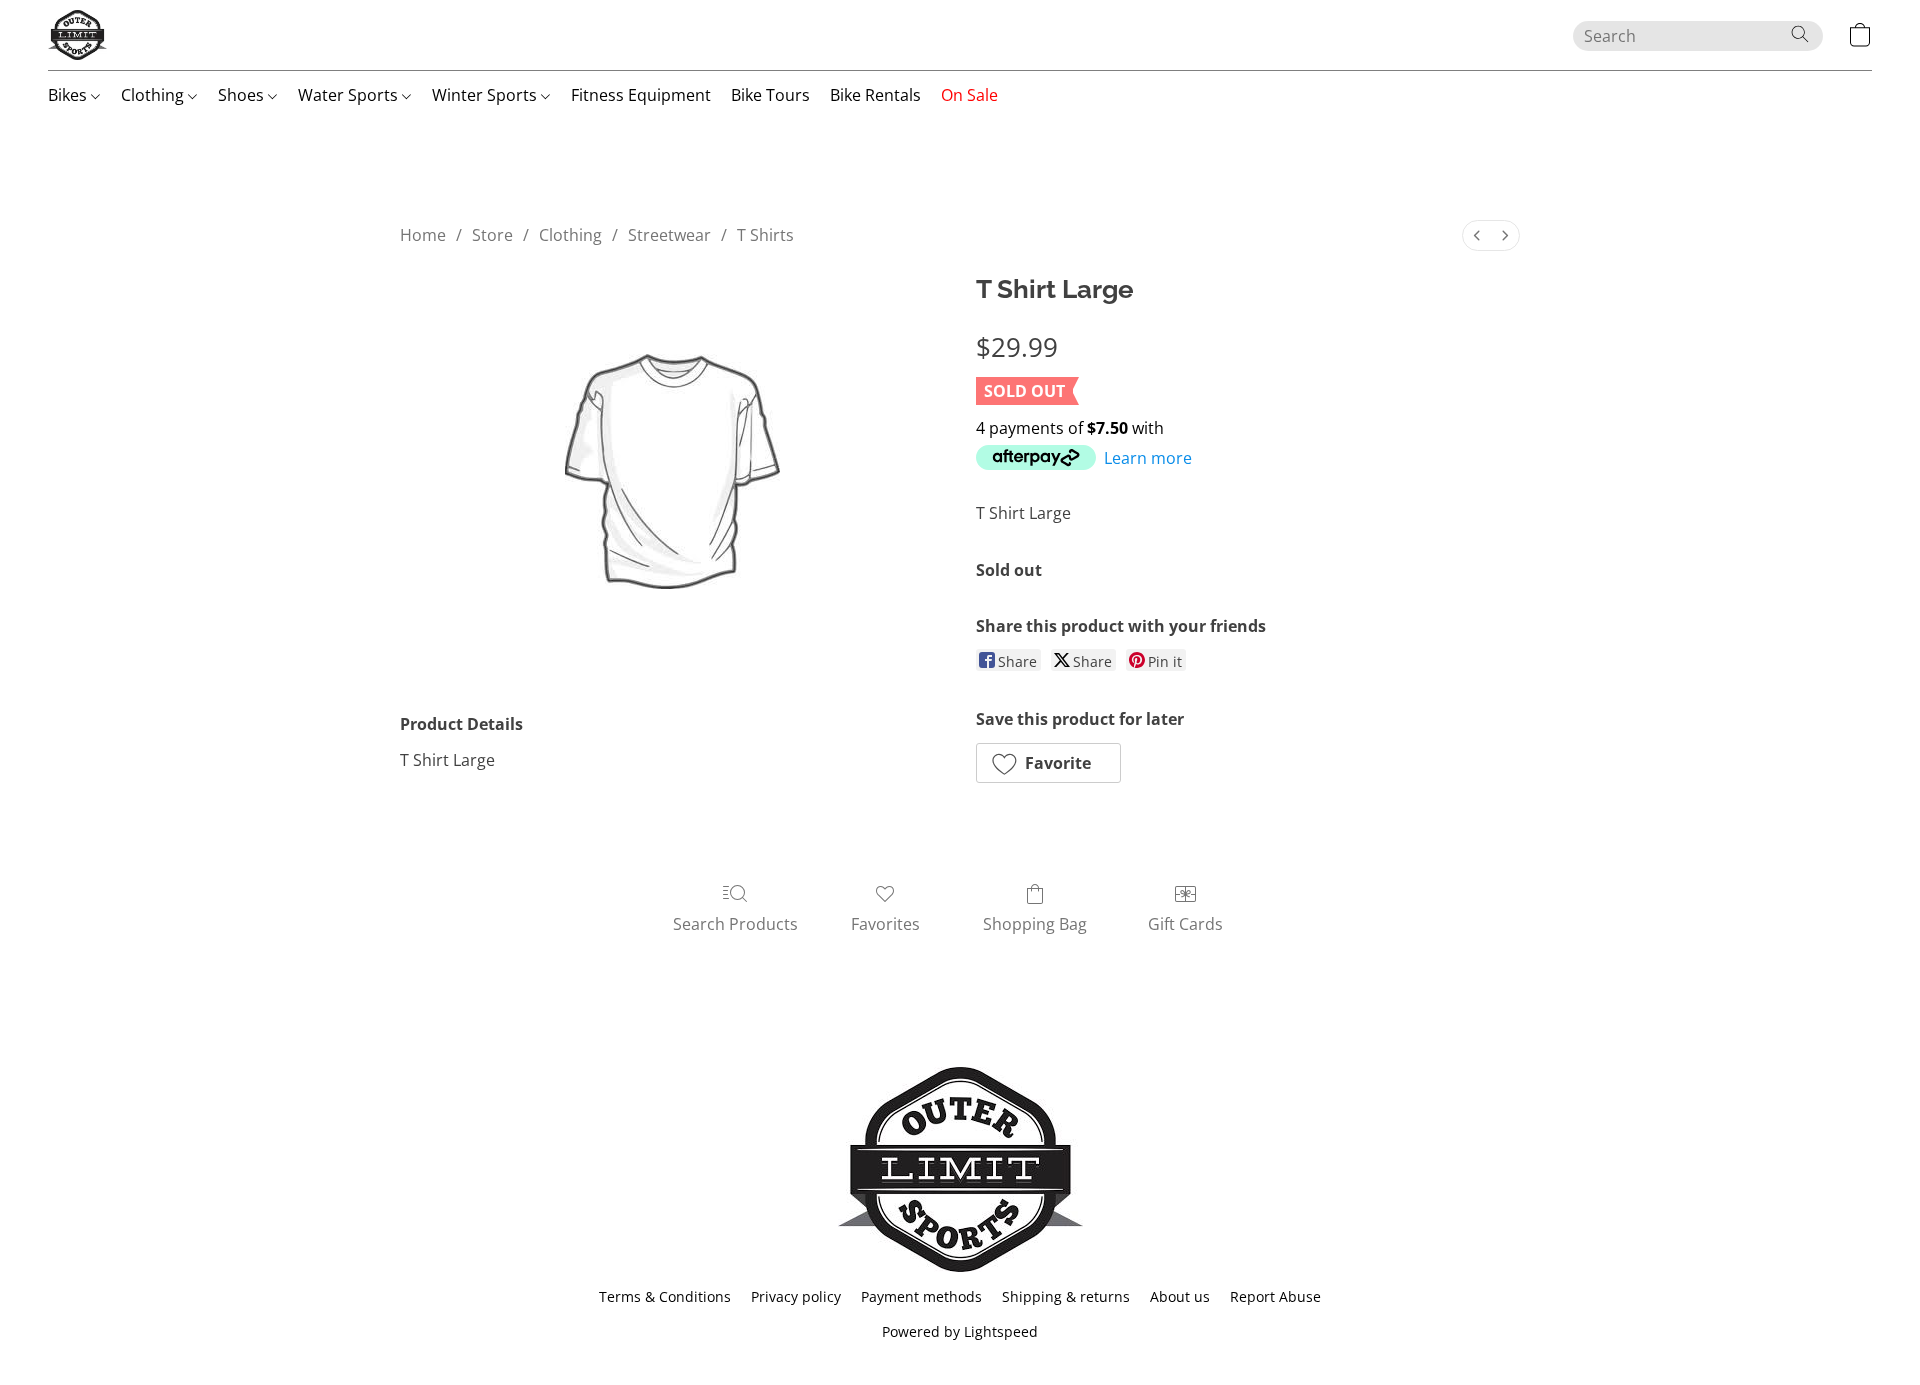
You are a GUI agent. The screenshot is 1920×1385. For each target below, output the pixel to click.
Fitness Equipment (641, 95)
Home (423, 235)
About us (1180, 1296)
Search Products (735, 924)
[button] (77, 35)
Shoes (243, 95)
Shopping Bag (1035, 924)
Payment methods (921, 1296)
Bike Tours (770, 95)
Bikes (69, 95)
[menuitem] (1477, 235)
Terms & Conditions (665, 1296)
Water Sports (350, 95)
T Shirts (765, 235)
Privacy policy (796, 1296)
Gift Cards (1185, 924)
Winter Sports (486, 95)
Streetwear (669, 235)
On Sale (969, 95)
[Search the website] (1800, 34)
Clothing (154, 95)
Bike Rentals (875, 95)
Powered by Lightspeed (960, 1331)
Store (492, 235)
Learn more (1148, 458)
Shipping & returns (1066, 1296)
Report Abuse (1275, 1296)
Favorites (885, 924)
